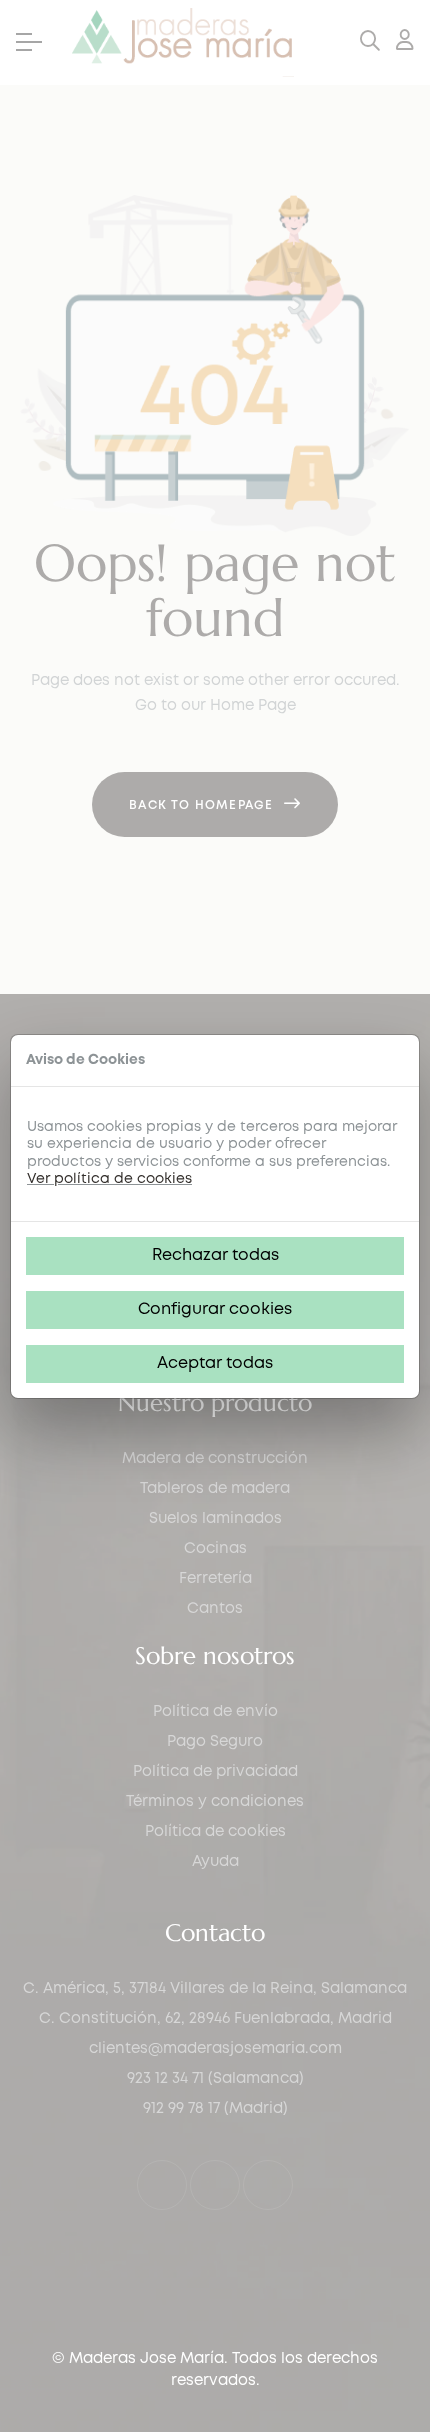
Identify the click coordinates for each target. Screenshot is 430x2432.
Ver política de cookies (109, 1179)
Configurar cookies (215, 1309)
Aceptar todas (215, 1363)
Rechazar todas (215, 1255)
